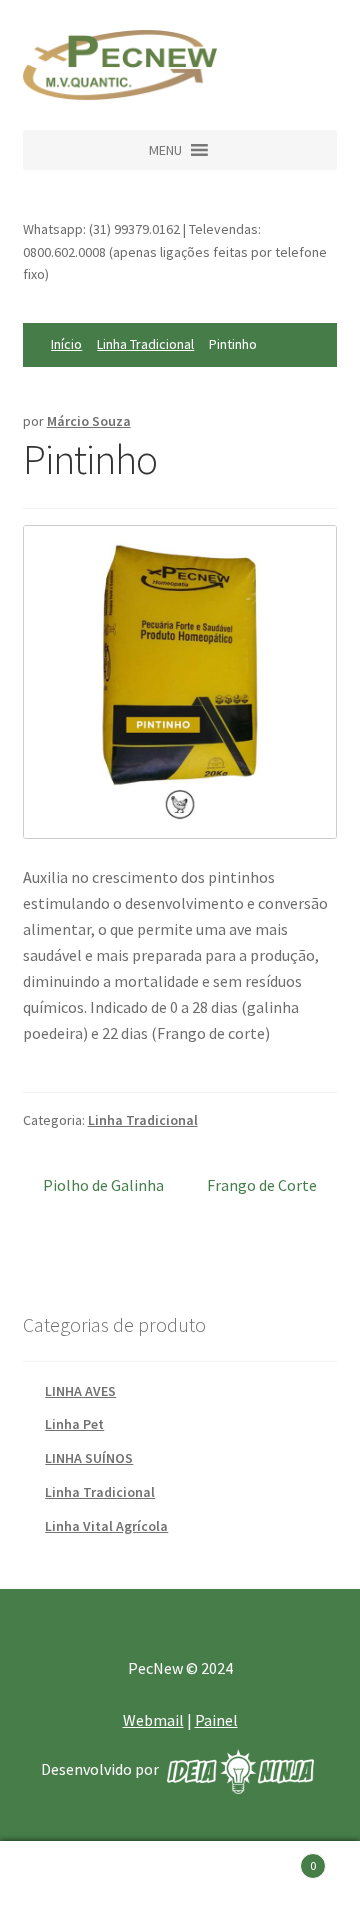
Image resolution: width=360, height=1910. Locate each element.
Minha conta (60, 1876)
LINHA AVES (80, 1391)
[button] (165, 150)
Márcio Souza (89, 421)
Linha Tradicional (145, 344)
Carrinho (278, 1858)
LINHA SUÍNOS (89, 1458)
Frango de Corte (262, 1185)
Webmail (153, 1720)
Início (66, 344)
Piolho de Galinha (103, 1185)
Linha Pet (74, 1424)
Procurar (180, 1876)
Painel (216, 1720)
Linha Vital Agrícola (106, 1526)
